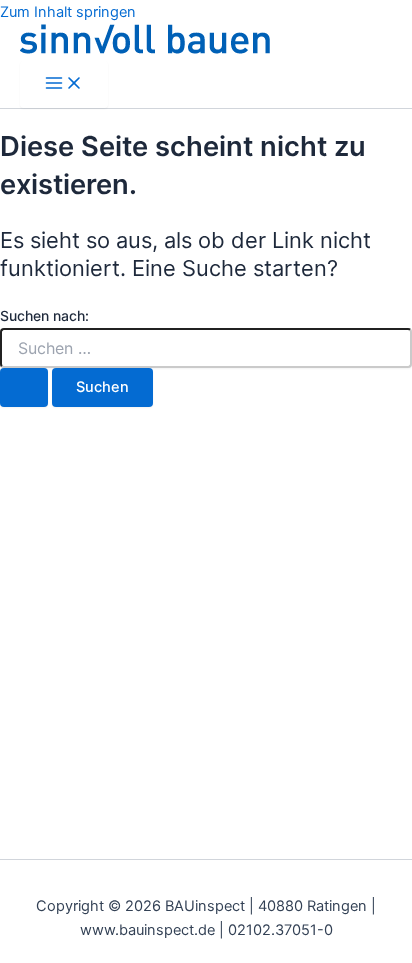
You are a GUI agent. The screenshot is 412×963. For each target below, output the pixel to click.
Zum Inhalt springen (68, 12)
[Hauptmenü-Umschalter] (64, 84)
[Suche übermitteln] (24, 387)
